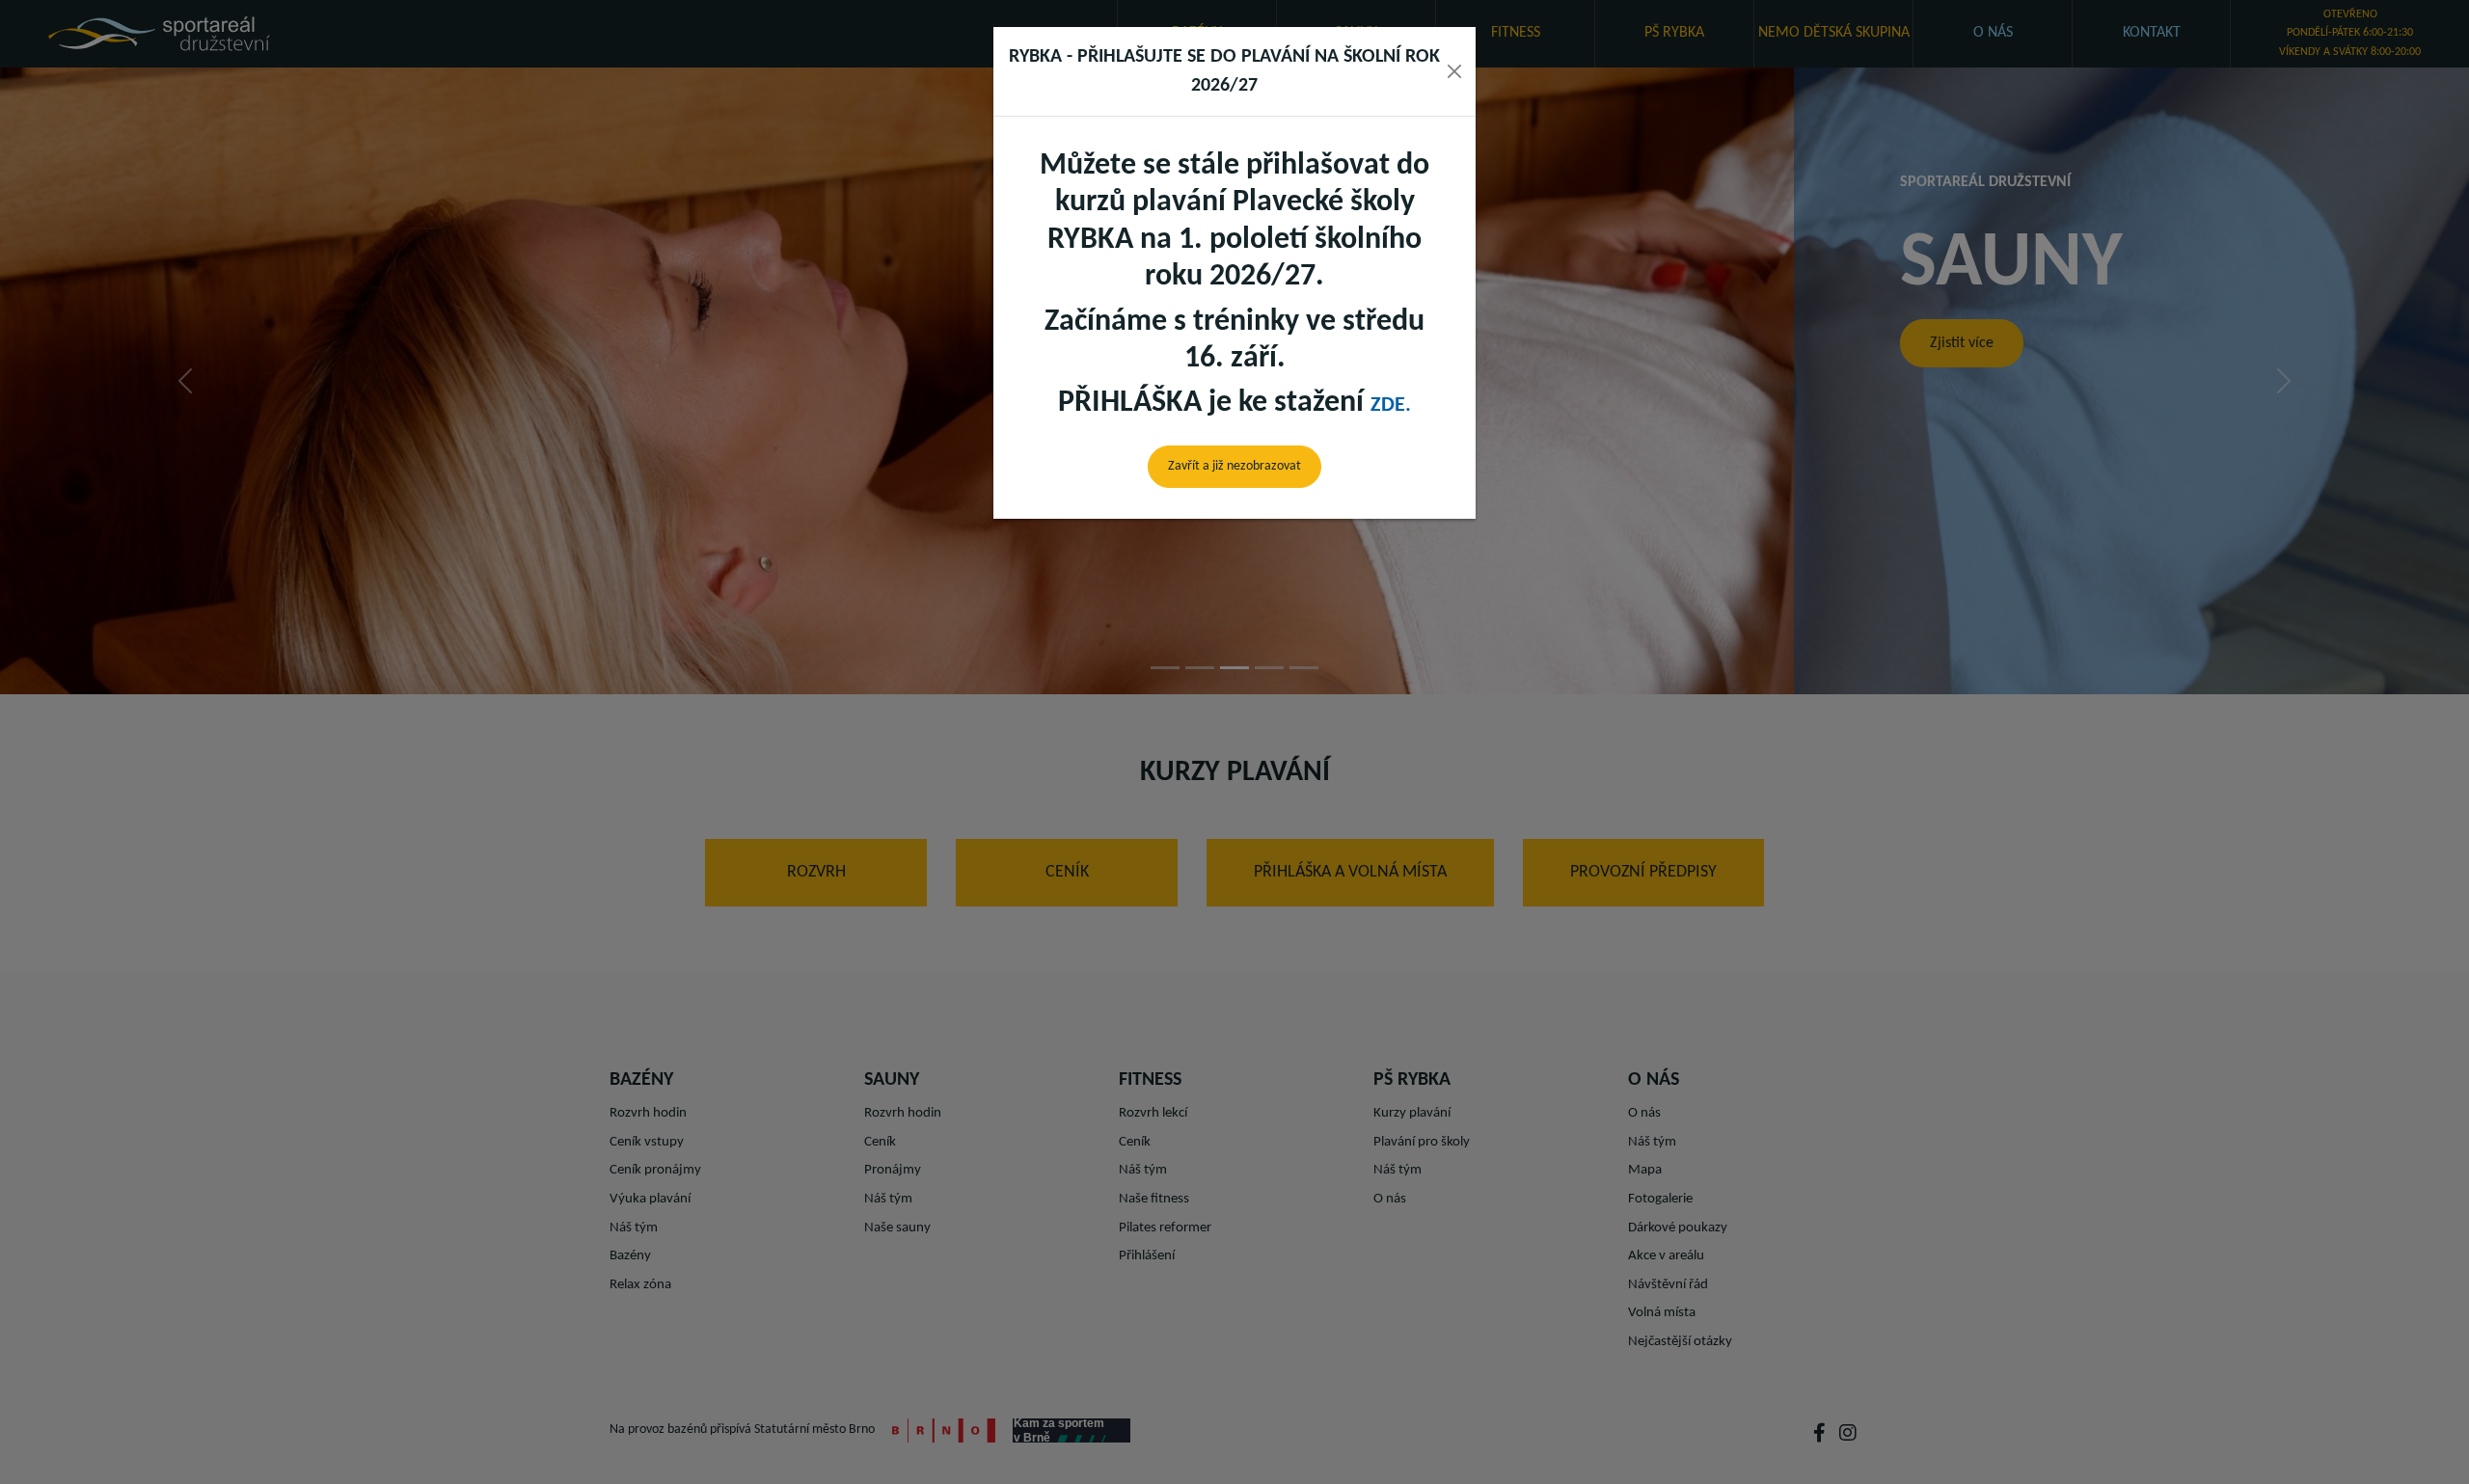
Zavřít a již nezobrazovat (1234, 466)
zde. (1391, 405)
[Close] (1454, 71)
